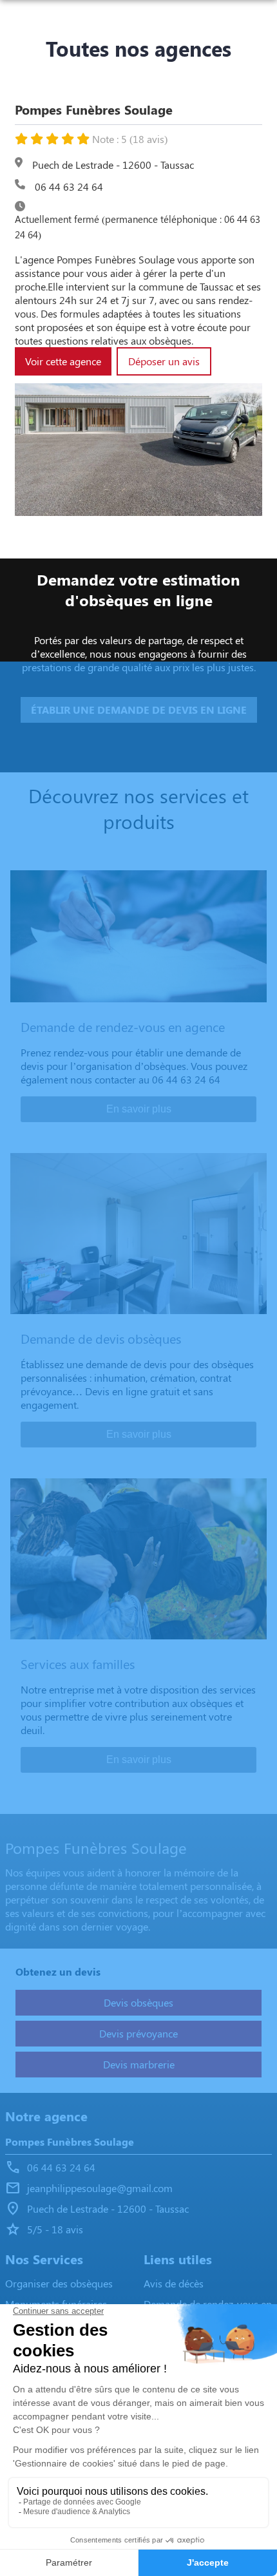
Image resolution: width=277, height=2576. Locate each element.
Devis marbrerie (139, 2064)
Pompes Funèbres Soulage (70, 2142)
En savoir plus (139, 1109)
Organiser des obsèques (59, 2283)
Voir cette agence (63, 361)
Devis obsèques (138, 2002)
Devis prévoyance (138, 2033)
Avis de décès (174, 2283)
